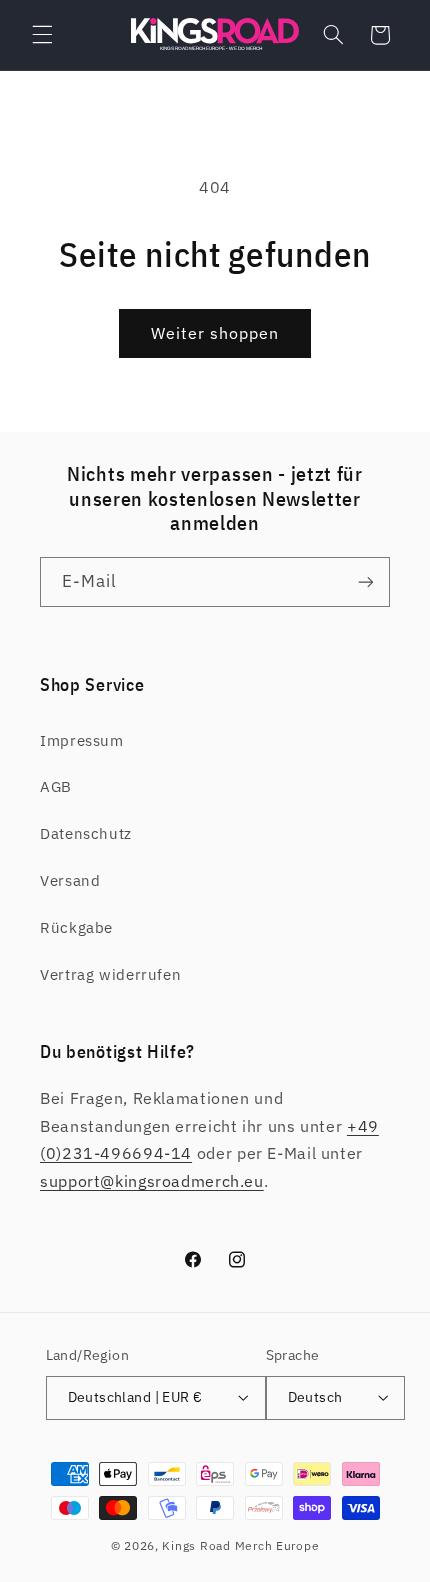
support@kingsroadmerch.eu (152, 1181)
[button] (42, 35)
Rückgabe (76, 927)
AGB (56, 786)
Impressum (82, 740)
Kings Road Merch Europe (240, 1545)
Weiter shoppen (215, 333)
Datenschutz (86, 833)
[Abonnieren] (366, 581)
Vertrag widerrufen (110, 974)
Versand (70, 880)
